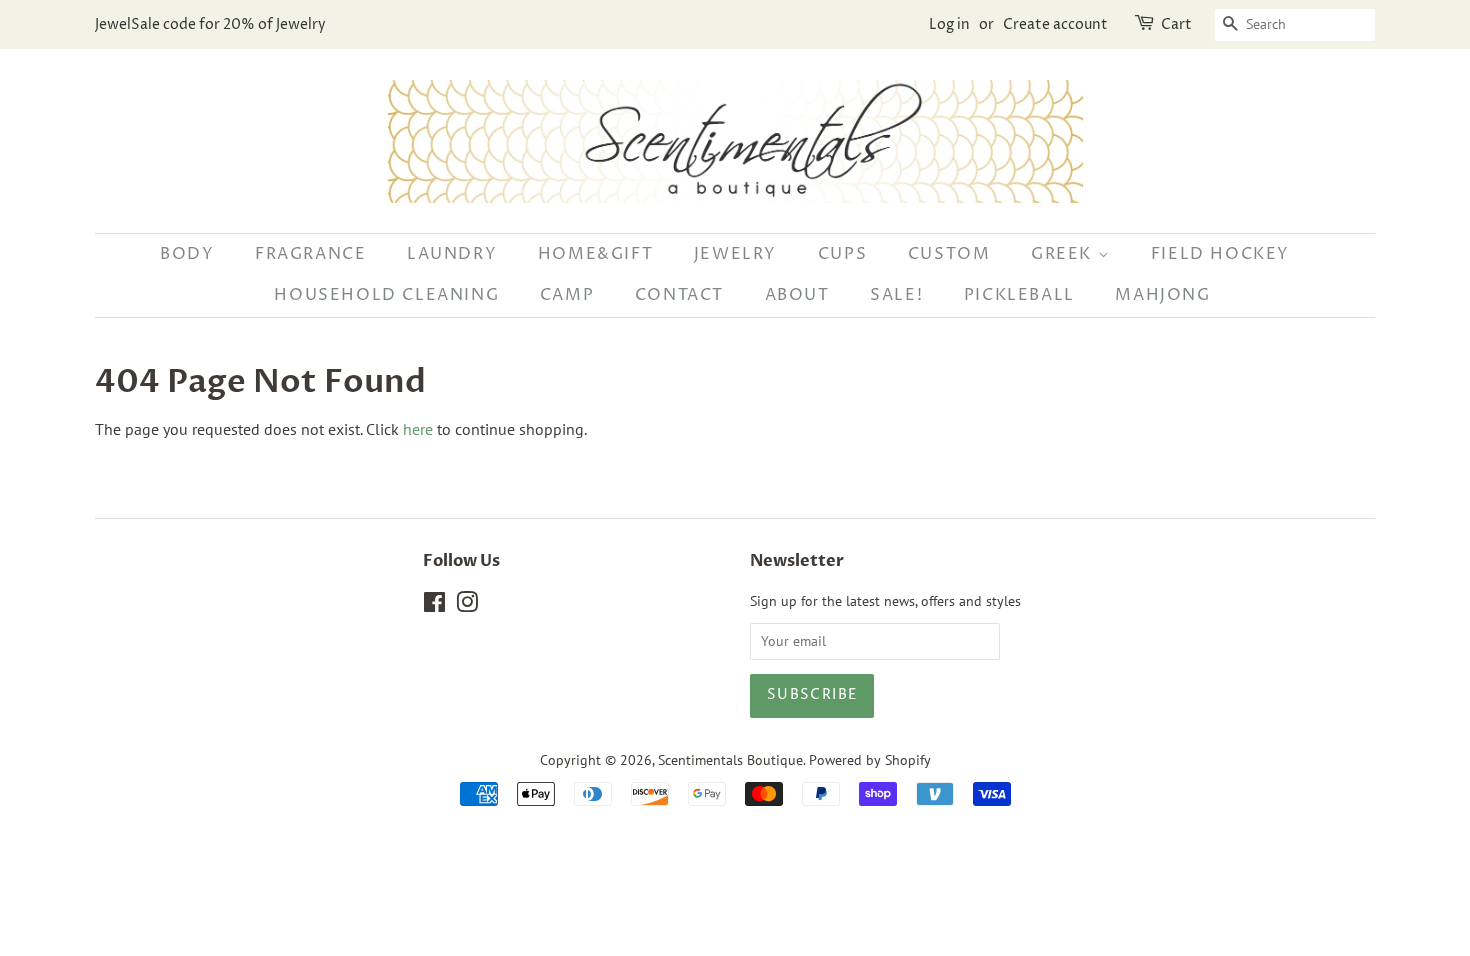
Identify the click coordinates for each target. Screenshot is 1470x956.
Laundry (452, 254)
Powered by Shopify (870, 760)
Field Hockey (1220, 254)
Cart (1176, 24)
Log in (949, 24)
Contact (679, 295)
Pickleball (1019, 295)
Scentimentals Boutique (730, 760)
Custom (949, 254)
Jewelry (735, 254)
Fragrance (310, 254)
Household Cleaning (386, 295)
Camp (567, 295)
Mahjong (1162, 295)
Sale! (896, 295)
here (418, 429)
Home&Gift (595, 254)
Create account (1055, 24)
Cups (842, 254)
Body (187, 254)
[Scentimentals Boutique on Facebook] (434, 606)
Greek (1064, 254)
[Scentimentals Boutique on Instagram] (467, 606)
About (797, 295)
